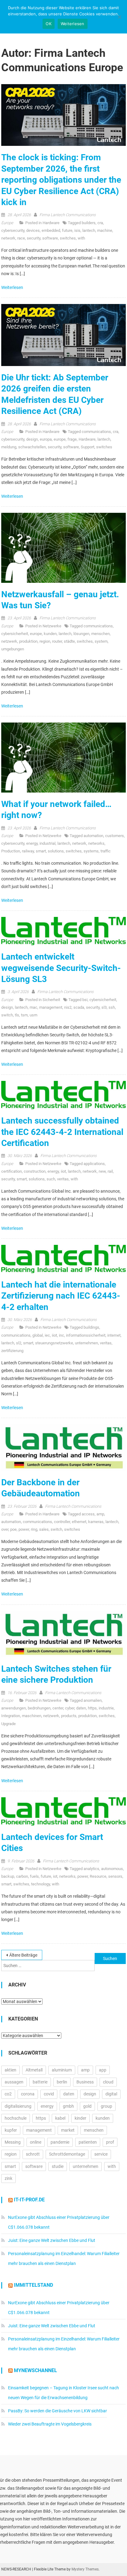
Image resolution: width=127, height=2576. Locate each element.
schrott (33, 2154)
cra (100, 223)
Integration (11, 1716)
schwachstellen (32, 447)
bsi (85, 1000)
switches (68, 238)
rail (110, 1171)
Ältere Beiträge (23, 1955)
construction (35, 1171)
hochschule (16, 2118)
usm (33, 1015)
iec (47, 1335)
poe (13, 1529)
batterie (40, 2082)
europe (60, 439)
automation (93, 836)
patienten (88, 2142)
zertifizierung (12, 1351)
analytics (91, 1869)
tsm (24, 1015)
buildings (91, 1327)
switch (7, 1015)
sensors (115, 1876)
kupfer (11, 2130)
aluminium (62, 2070)
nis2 (68, 1007)
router (57, 641)
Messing (13, 2142)
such (51, 1179)
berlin (62, 2082)
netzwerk (9, 641)
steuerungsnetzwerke (54, 1343)
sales (44, 1529)
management (51, 1007)
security (34, 238)
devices (33, 230)
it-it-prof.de (29, 2200)
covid (49, 2094)
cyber (70, 1708)
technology (41, 1884)
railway (28, 851)
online (36, 2142)
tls (17, 1015)
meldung (9, 447)
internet (114, 1335)
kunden (50, 634)
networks (96, 843)
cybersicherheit (15, 634)
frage (72, 439)
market (68, 2130)
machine (105, 230)
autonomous (112, 1869)
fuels (34, 1876)
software (50, 238)
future (67, 230)
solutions (56, 851)
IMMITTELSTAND (33, 2285)
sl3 (104, 1007)
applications (94, 1164)
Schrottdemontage (67, 2154)
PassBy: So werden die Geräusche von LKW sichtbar (57, 2411)
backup (8, 1876)
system (101, 641)
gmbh (68, 2106)
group (107, 2106)
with (81, 238)
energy (32, 843)
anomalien (93, 1700)
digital (111, 2094)
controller (62, 1522)
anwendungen (14, 1708)
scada (79, 1007)
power (24, 1529)
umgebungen (13, 649)
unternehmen (86, 1343)
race (21, 238)
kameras (96, 1522)
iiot (63, 1171)
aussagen (14, 2082)
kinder (80, 2118)
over (5, 1529)
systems (91, 851)
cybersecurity (13, 230)
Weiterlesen (13, 287)
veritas (63, 1179)
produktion (28, 641)
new (102, 1171)
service (101, 2154)
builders (89, 223)
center (58, 1708)
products (69, 1716)
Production (11, 851)
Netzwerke (52, 626)
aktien (10, 2070)
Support (88, 447)
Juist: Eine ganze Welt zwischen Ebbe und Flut (52, 2240)
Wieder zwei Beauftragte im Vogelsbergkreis (50, 2424)
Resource (98, 1876)
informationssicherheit (86, 1335)
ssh (112, 1007)
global (38, 1335)
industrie (106, 1708)
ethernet (79, 1522)
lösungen (81, 634)
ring (34, 1529)
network (8, 238)
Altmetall (34, 2070)
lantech (89, 230)
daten (81, 1708)
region (45, 641)
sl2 (19, 1343)
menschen (100, 634)
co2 (8, 2094)
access (88, 1514)
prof (110, 2142)
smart (41, 851)
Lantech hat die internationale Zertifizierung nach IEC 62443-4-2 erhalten (61, 1296)
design (32, 439)
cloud (108, 2082)
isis (77, 230)
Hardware (51, 223)
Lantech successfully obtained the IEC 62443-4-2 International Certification (62, 1132)
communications (96, 432)
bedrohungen (39, 1708)
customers (115, 836)
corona (28, 2094)
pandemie (60, 2142)
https (92, 1708)
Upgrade (8, 1724)
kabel (60, 2118)
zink (8, 2178)
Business (85, 2082)
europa (46, 439)
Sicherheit (51, 1000)
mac (33, 1007)
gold (87, 2106)
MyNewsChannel (35, 2370)
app (103, 2070)
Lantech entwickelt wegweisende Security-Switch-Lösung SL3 (61, 968)
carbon (22, 1876)
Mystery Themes (85, 2569)
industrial (47, 843)
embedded (51, 230)
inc (61, 1335)
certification (12, 1171)
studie (58, 2166)
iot (55, 1876)
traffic (106, 851)
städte (69, 641)
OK (49, 24)
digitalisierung (18, 2106)
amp (100, 1514)
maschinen (32, 1716)
